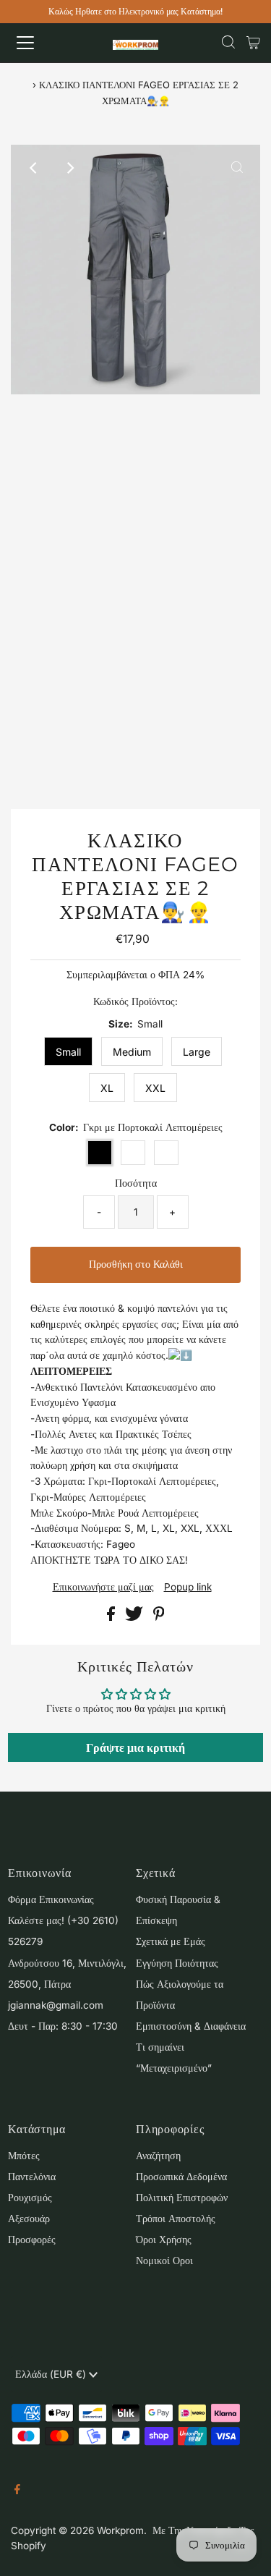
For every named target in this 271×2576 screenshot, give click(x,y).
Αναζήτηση (158, 2156)
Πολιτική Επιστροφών (182, 2198)
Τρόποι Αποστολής (176, 2219)
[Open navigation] (38, 43)
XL (107, 1088)
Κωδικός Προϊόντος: (135, 1001)
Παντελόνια (32, 2177)
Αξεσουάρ (29, 2219)
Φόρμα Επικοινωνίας (51, 1899)
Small (68, 1052)
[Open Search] (228, 43)
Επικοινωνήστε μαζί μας (103, 1588)
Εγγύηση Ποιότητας (177, 1963)
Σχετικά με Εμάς (171, 1941)
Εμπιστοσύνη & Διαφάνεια (191, 2026)
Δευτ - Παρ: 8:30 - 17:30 (63, 2026)
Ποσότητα (136, 1183)
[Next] (69, 168)
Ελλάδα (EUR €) (52, 2374)
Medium (132, 1052)
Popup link (188, 1588)
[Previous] (34, 168)
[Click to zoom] (237, 168)
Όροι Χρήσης (164, 2240)
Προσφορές (32, 2240)
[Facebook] (17, 2491)
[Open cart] (253, 43)
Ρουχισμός (30, 2198)
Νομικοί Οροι (164, 2261)
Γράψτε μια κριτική (135, 1747)
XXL (155, 1088)
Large (197, 1052)
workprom (120, 2530)
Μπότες (24, 2156)
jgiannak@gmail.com (56, 2005)
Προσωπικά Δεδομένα (181, 2177)
